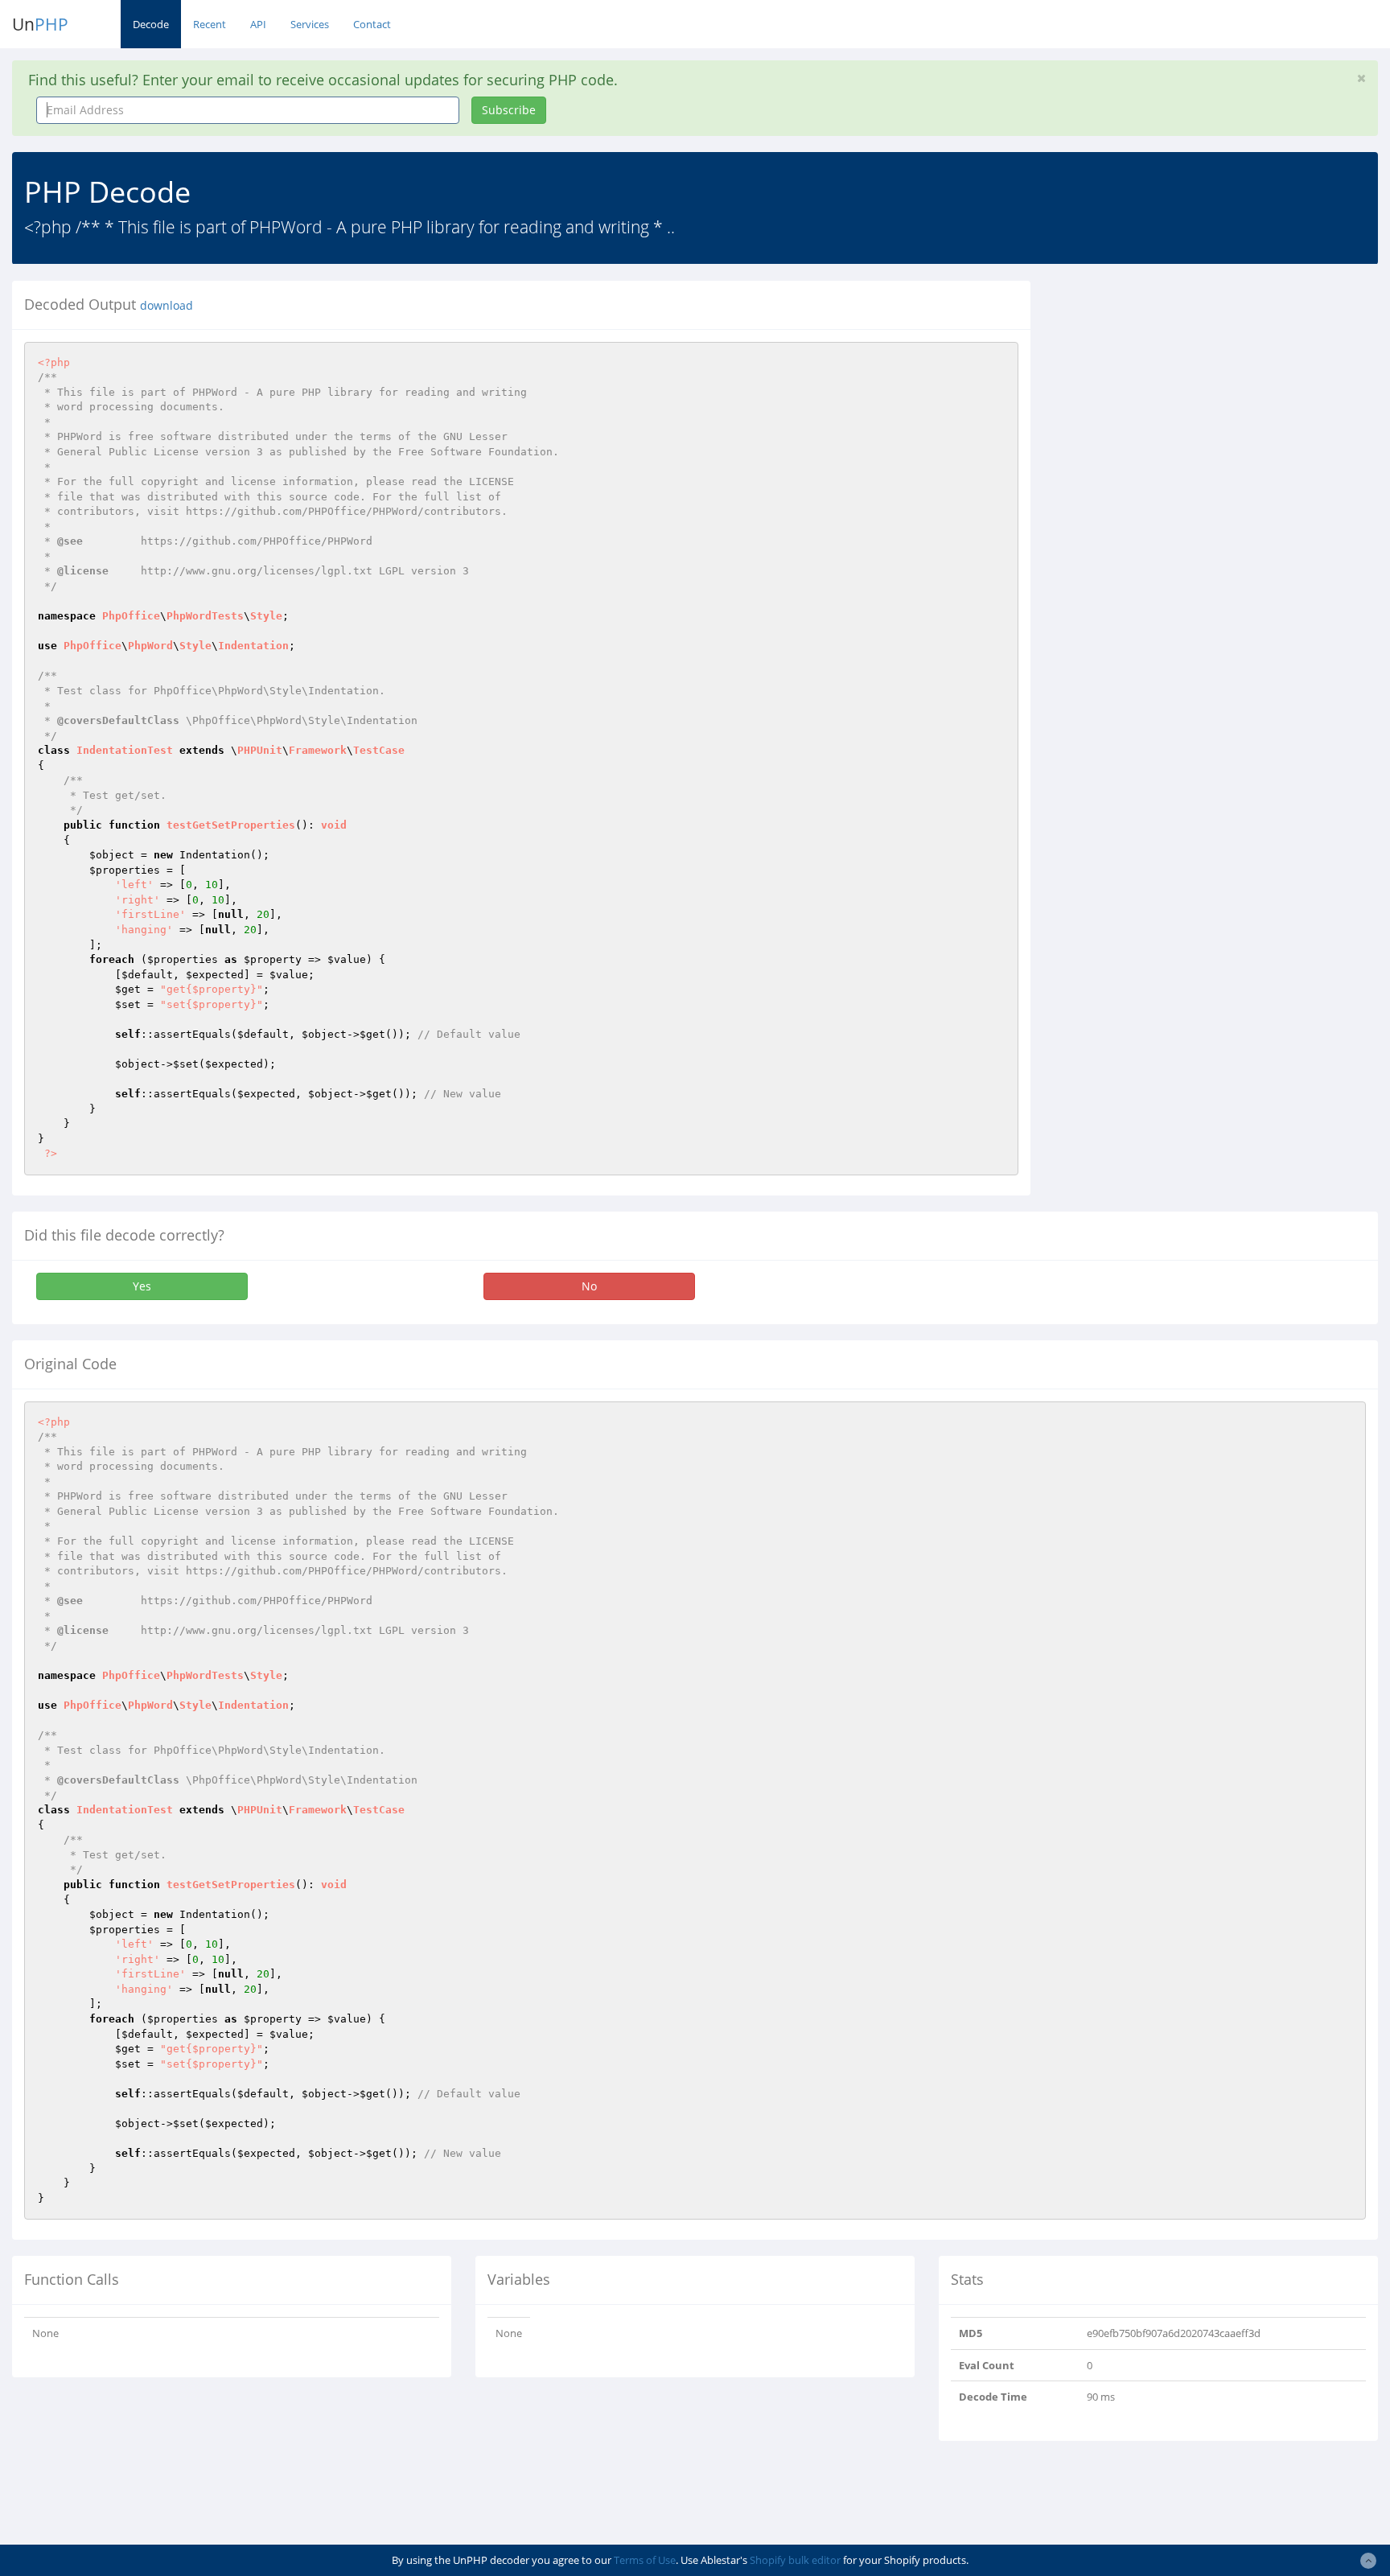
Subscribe (509, 110)
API (258, 24)
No (589, 1286)
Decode (151, 24)
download (167, 306)
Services (310, 24)
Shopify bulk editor (795, 2560)
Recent (210, 24)
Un (40, 24)
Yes (142, 1286)
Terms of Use (645, 2560)
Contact (372, 24)
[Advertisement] (1190, 393)
